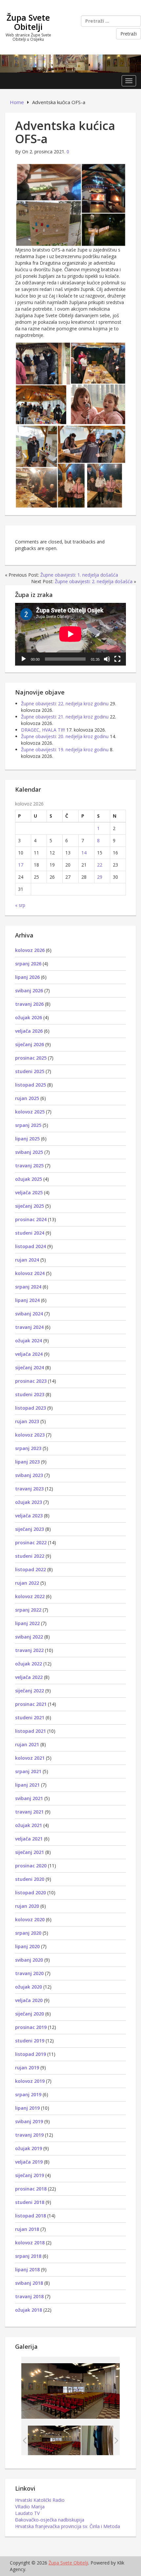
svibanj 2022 (29, 1637)
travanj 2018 (29, 2296)
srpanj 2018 (28, 2256)
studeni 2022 (30, 1556)
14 (84, 853)
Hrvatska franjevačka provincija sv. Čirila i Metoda (68, 2526)
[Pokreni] (24, 659)
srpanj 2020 (28, 1933)
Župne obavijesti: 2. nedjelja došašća (94, 581)
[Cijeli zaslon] (117, 659)
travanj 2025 (29, 1166)
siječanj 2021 (30, 1852)
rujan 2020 (27, 1906)
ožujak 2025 (29, 1179)
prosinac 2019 (31, 2027)
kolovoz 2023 (30, 1435)
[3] (54, 2440)
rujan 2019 (27, 2068)
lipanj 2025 (27, 1139)
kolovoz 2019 (30, 2081)
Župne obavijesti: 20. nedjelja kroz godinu (65, 736)
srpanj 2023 (28, 1448)
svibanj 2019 (29, 2121)
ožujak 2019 (29, 2148)
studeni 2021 (30, 1717)
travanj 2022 (29, 1650)
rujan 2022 (27, 1583)
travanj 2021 (29, 1812)
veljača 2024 (29, 1354)
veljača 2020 (29, 2000)
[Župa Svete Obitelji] (70, 63)
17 (21, 865)
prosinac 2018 (31, 2189)
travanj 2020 (29, 1973)
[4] (108, 2440)
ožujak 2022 (29, 1664)
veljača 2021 (29, 1839)
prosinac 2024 (31, 1219)
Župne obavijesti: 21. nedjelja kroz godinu (65, 717)
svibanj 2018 (29, 2283)
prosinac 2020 (31, 1866)
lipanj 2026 (27, 977)
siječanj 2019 (30, 2175)
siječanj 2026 (30, 1044)
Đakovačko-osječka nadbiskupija (50, 2520)
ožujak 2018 (29, 2310)
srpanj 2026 (28, 964)
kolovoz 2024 (30, 1273)
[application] (70, 634)
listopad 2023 (30, 1408)
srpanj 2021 (28, 1771)
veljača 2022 (29, 1677)
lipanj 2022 (27, 1623)
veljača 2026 (29, 1031)
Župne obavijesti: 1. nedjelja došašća (79, 575)
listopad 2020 (30, 1893)
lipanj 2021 (27, 1785)
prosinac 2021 (31, 1704)
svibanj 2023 (29, 1475)
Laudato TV (27, 2513)
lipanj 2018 (27, 2269)
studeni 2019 (30, 2041)
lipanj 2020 (27, 1946)
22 (100, 865)
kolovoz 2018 (30, 2243)
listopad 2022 (30, 1569)
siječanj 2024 (30, 1367)
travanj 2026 (29, 1004)
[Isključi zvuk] (107, 659)
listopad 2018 (30, 2216)
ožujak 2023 (29, 1502)
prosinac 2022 (31, 1542)
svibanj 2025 (29, 1152)
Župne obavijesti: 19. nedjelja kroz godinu (65, 749)
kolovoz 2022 (30, 1596)
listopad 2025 (30, 1085)
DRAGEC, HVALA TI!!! (43, 730)
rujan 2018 (27, 2229)
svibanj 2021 (29, 1798)
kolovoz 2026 (30, 950)
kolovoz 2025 (30, 1112)
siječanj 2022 (30, 1691)
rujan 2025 (27, 1098)
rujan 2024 (27, 1260)
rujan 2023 (27, 1421)
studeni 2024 (30, 1233)
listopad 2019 (30, 2054)
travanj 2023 (29, 1489)
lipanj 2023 (27, 1462)
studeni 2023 (30, 1394)
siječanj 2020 (30, 2014)
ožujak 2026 (29, 1017)
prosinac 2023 (31, 1381)
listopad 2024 (30, 1246)
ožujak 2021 (29, 1825)
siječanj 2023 (30, 1529)
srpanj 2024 (28, 1287)
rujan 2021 (27, 1744)
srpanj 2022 (28, 1610)
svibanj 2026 (29, 991)
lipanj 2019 (27, 2108)
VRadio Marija (30, 2507)
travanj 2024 (29, 1327)
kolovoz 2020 (30, 1919)
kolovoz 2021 (30, 1758)
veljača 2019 (29, 2162)
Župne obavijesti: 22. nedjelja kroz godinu (65, 704)
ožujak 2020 (29, 1987)
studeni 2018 (30, 2202)
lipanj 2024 (27, 1300)
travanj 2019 (29, 2135)
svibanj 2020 (29, 1960)
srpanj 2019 (28, 2094)
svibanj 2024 (29, 1314)
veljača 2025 (29, 1192)
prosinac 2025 (31, 1058)
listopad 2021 (30, 1731)
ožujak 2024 (29, 1341)
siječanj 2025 (30, 1206)
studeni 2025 (30, 1071)
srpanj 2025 (28, 1125)
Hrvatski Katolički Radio (40, 2500)
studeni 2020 (30, 1879)
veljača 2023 (29, 1516)
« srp (20, 905)
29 (100, 877)
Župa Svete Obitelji (28, 22)
